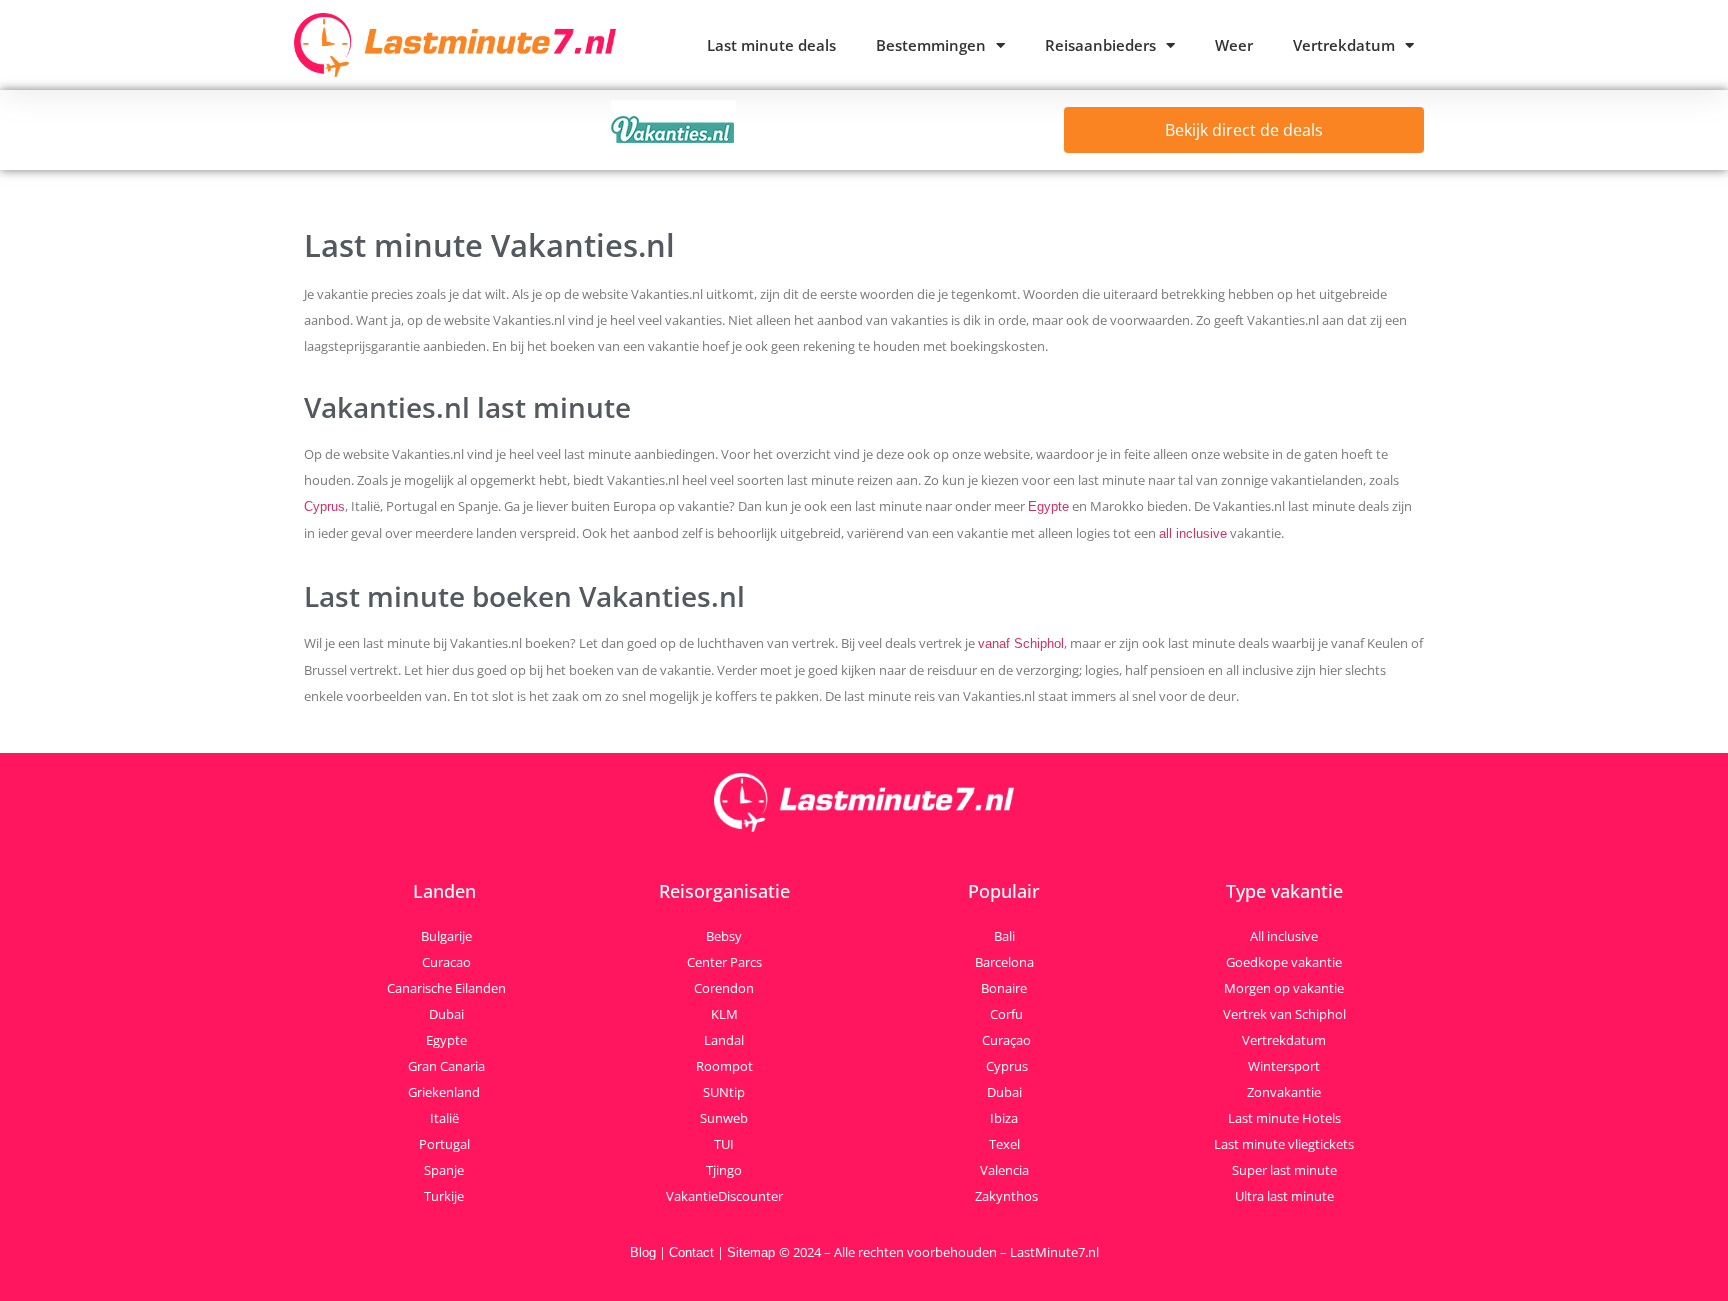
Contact (691, 1252)
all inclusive (1193, 533)
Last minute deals (771, 45)
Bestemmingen (931, 45)
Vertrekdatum (1344, 45)
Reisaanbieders (1100, 45)
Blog (643, 1252)
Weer (1234, 45)
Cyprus (324, 506)
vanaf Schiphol (1021, 643)
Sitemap (753, 1252)
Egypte (1048, 506)
